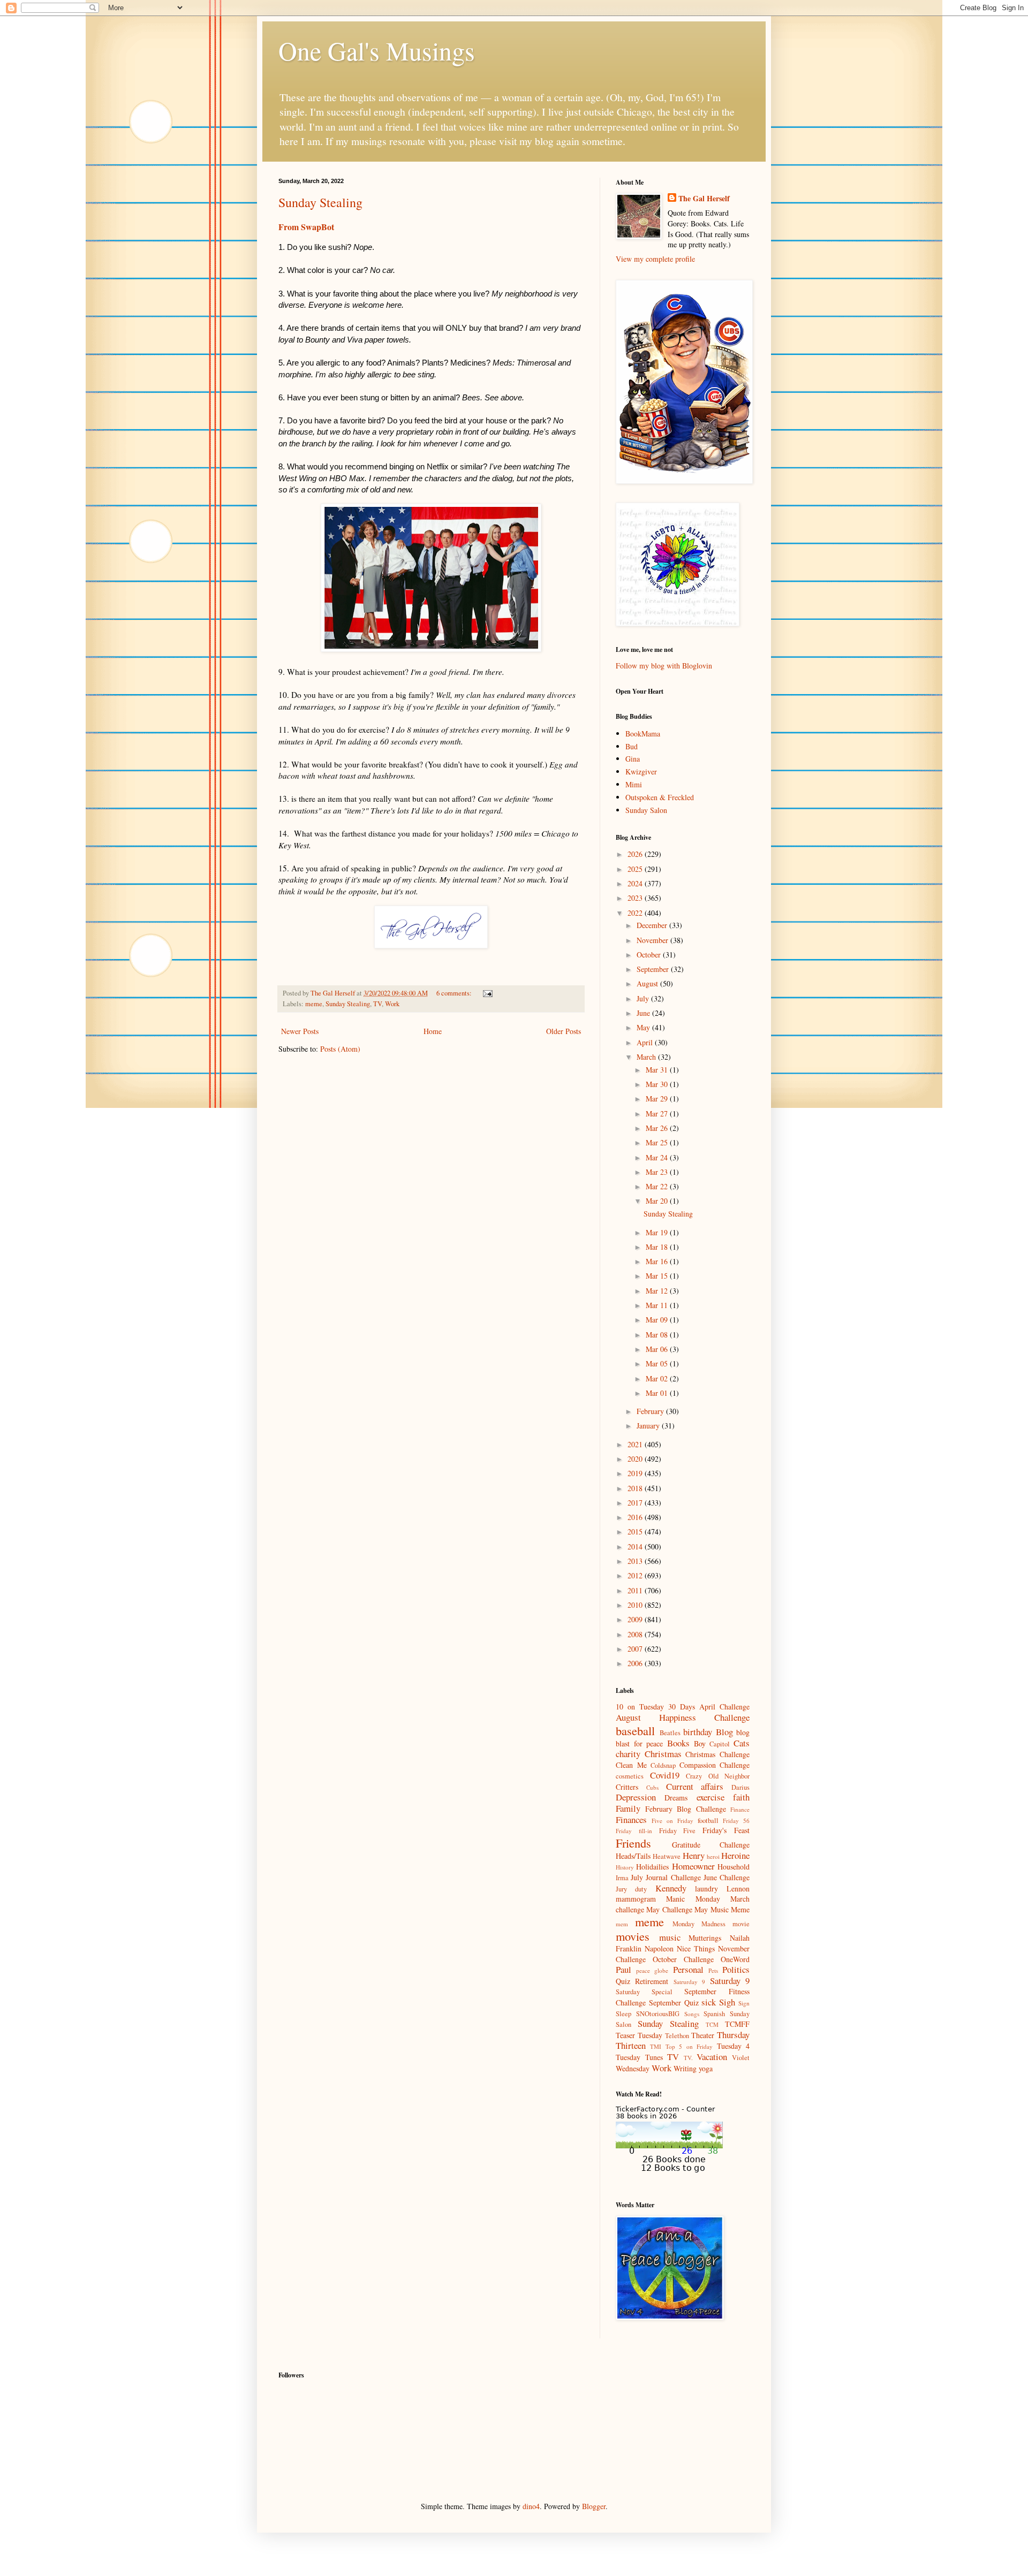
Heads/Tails (633, 1856)
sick (709, 2002)
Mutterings (705, 1938)
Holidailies (652, 1867)
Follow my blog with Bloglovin (664, 666)
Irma (622, 1878)
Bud (632, 746)
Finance (740, 1809)
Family (628, 1808)
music (670, 1937)
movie (741, 1924)
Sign (744, 2003)
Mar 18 (658, 1247)
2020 (636, 1459)
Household (734, 1867)
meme (314, 1004)
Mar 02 (658, 1378)
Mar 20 (658, 1201)
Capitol (720, 1744)
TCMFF (737, 2024)
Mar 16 (658, 1261)
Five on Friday (672, 1821)
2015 (636, 1532)
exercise (710, 1797)
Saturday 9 (730, 1981)
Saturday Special (644, 1992)
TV (377, 1004)
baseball (635, 1730)
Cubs (652, 1787)
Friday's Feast (726, 1830)
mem (622, 1924)
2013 (636, 1561)
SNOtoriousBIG (658, 2014)
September (654, 969)
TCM (712, 2024)
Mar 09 (658, 1320)
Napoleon (659, 1948)
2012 (636, 1575)
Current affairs (695, 1786)
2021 (636, 1444)
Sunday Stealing (320, 202)
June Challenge (727, 1877)
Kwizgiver (641, 772)
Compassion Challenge (715, 1765)
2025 (636, 869)
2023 (636, 898)
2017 (636, 1503)
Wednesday (633, 2068)
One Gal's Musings (377, 50)
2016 (636, 1517)
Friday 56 (736, 1821)
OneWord (735, 1959)
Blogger (594, 2506)
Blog (724, 1732)
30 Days (682, 1707)
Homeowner (693, 1866)
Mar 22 (658, 1186)
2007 (636, 1649)
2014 (636, 1547)
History (625, 1867)
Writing (685, 2068)
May (644, 1027)
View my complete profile (655, 259)
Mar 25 (658, 1142)
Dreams (676, 1798)
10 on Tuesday (640, 1707)
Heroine (735, 1855)
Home (433, 1031)
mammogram (636, 1899)
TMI (656, 2046)
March (647, 1057)
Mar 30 (658, 1084)
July (644, 998)
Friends (633, 1843)
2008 (636, 1634)
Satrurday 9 (689, 1982)
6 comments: (455, 993)
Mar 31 (658, 1070)
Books (678, 1743)
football (708, 1821)
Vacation (712, 2057)
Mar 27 (658, 1114)
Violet (741, 2058)
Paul (623, 1969)
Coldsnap (663, 1765)
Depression (636, 1797)
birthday (698, 1732)
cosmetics (630, 1776)
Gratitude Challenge (711, 1845)
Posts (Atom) (340, 1049)
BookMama (643, 734)
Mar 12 (658, 1291)
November (653, 940)
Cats (742, 1743)
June (644, 1013)
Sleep (623, 2014)
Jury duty (631, 1889)
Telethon (677, 2036)
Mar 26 (658, 1128)
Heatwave (667, 1856)
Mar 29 (658, 1099)
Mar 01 (658, 1393)
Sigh (727, 2002)
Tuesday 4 (733, 2046)
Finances (631, 1819)
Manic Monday (693, 1899)
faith (741, 1797)
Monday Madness (699, 1924)
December (653, 925)
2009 (636, 1619)
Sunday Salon (646, 810)
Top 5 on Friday (689, 2046)
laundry (706, 1889)
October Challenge (683, 1959)
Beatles (670, 1733)
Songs (692, 2014)
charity (628, 1754)
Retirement (652, 1981)
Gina (633, 759)
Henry (694, 1855)
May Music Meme (722, 1909)
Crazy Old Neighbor (718, 1776)
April (646, 1042)
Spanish (714, 2014)
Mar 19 (658, 1232)
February (651, 1411)
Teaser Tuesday (639, 2035)
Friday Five (678, 1831)
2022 (636, 913)
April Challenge (724, 1707)
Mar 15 (658, 1276)
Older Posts (564, 1031)
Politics (736, 1969)
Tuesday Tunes (639, 2057)
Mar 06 (658, 1349)
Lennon (738, 1889)
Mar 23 (658, 1172)
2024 (636, 883)
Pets (713, 1970)
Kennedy (671, 1888)
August (648, 983)
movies (633, 1936)
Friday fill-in (634, 1831)
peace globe (652, 1970)
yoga (706, 2068)
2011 (636, 1590)
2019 (636, 1473)
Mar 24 (658, 1157)
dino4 (531, 2506)
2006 (636, 1663)
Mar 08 (658, 1335)
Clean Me (631, 1765)
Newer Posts (300, 1031)
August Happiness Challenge (683, 1717)
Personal (688, 1969)
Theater (703, 2035)
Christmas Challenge (717, 1754)
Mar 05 (658, 1363)
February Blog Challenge (686, 1809)
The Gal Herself (704, 199)
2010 (636, 1605)
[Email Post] (487, 993)
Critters (627, 1787)
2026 (636, 854)
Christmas (663, 1754)
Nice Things (696, 1948)
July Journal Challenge (666, 1877)
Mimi (634, 784)
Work (392, 1004)
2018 (636, 1488)
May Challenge (669, 1909)
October (650, 955)
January (649, 1426)
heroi (713, 1856)
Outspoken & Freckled (660, 797)
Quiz (623, 1981)
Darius (740, 1787)
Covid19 (665, 1775)
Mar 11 (658, 1305)
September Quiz (674, 2003)
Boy (700, 1743)
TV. (688, 2058)
